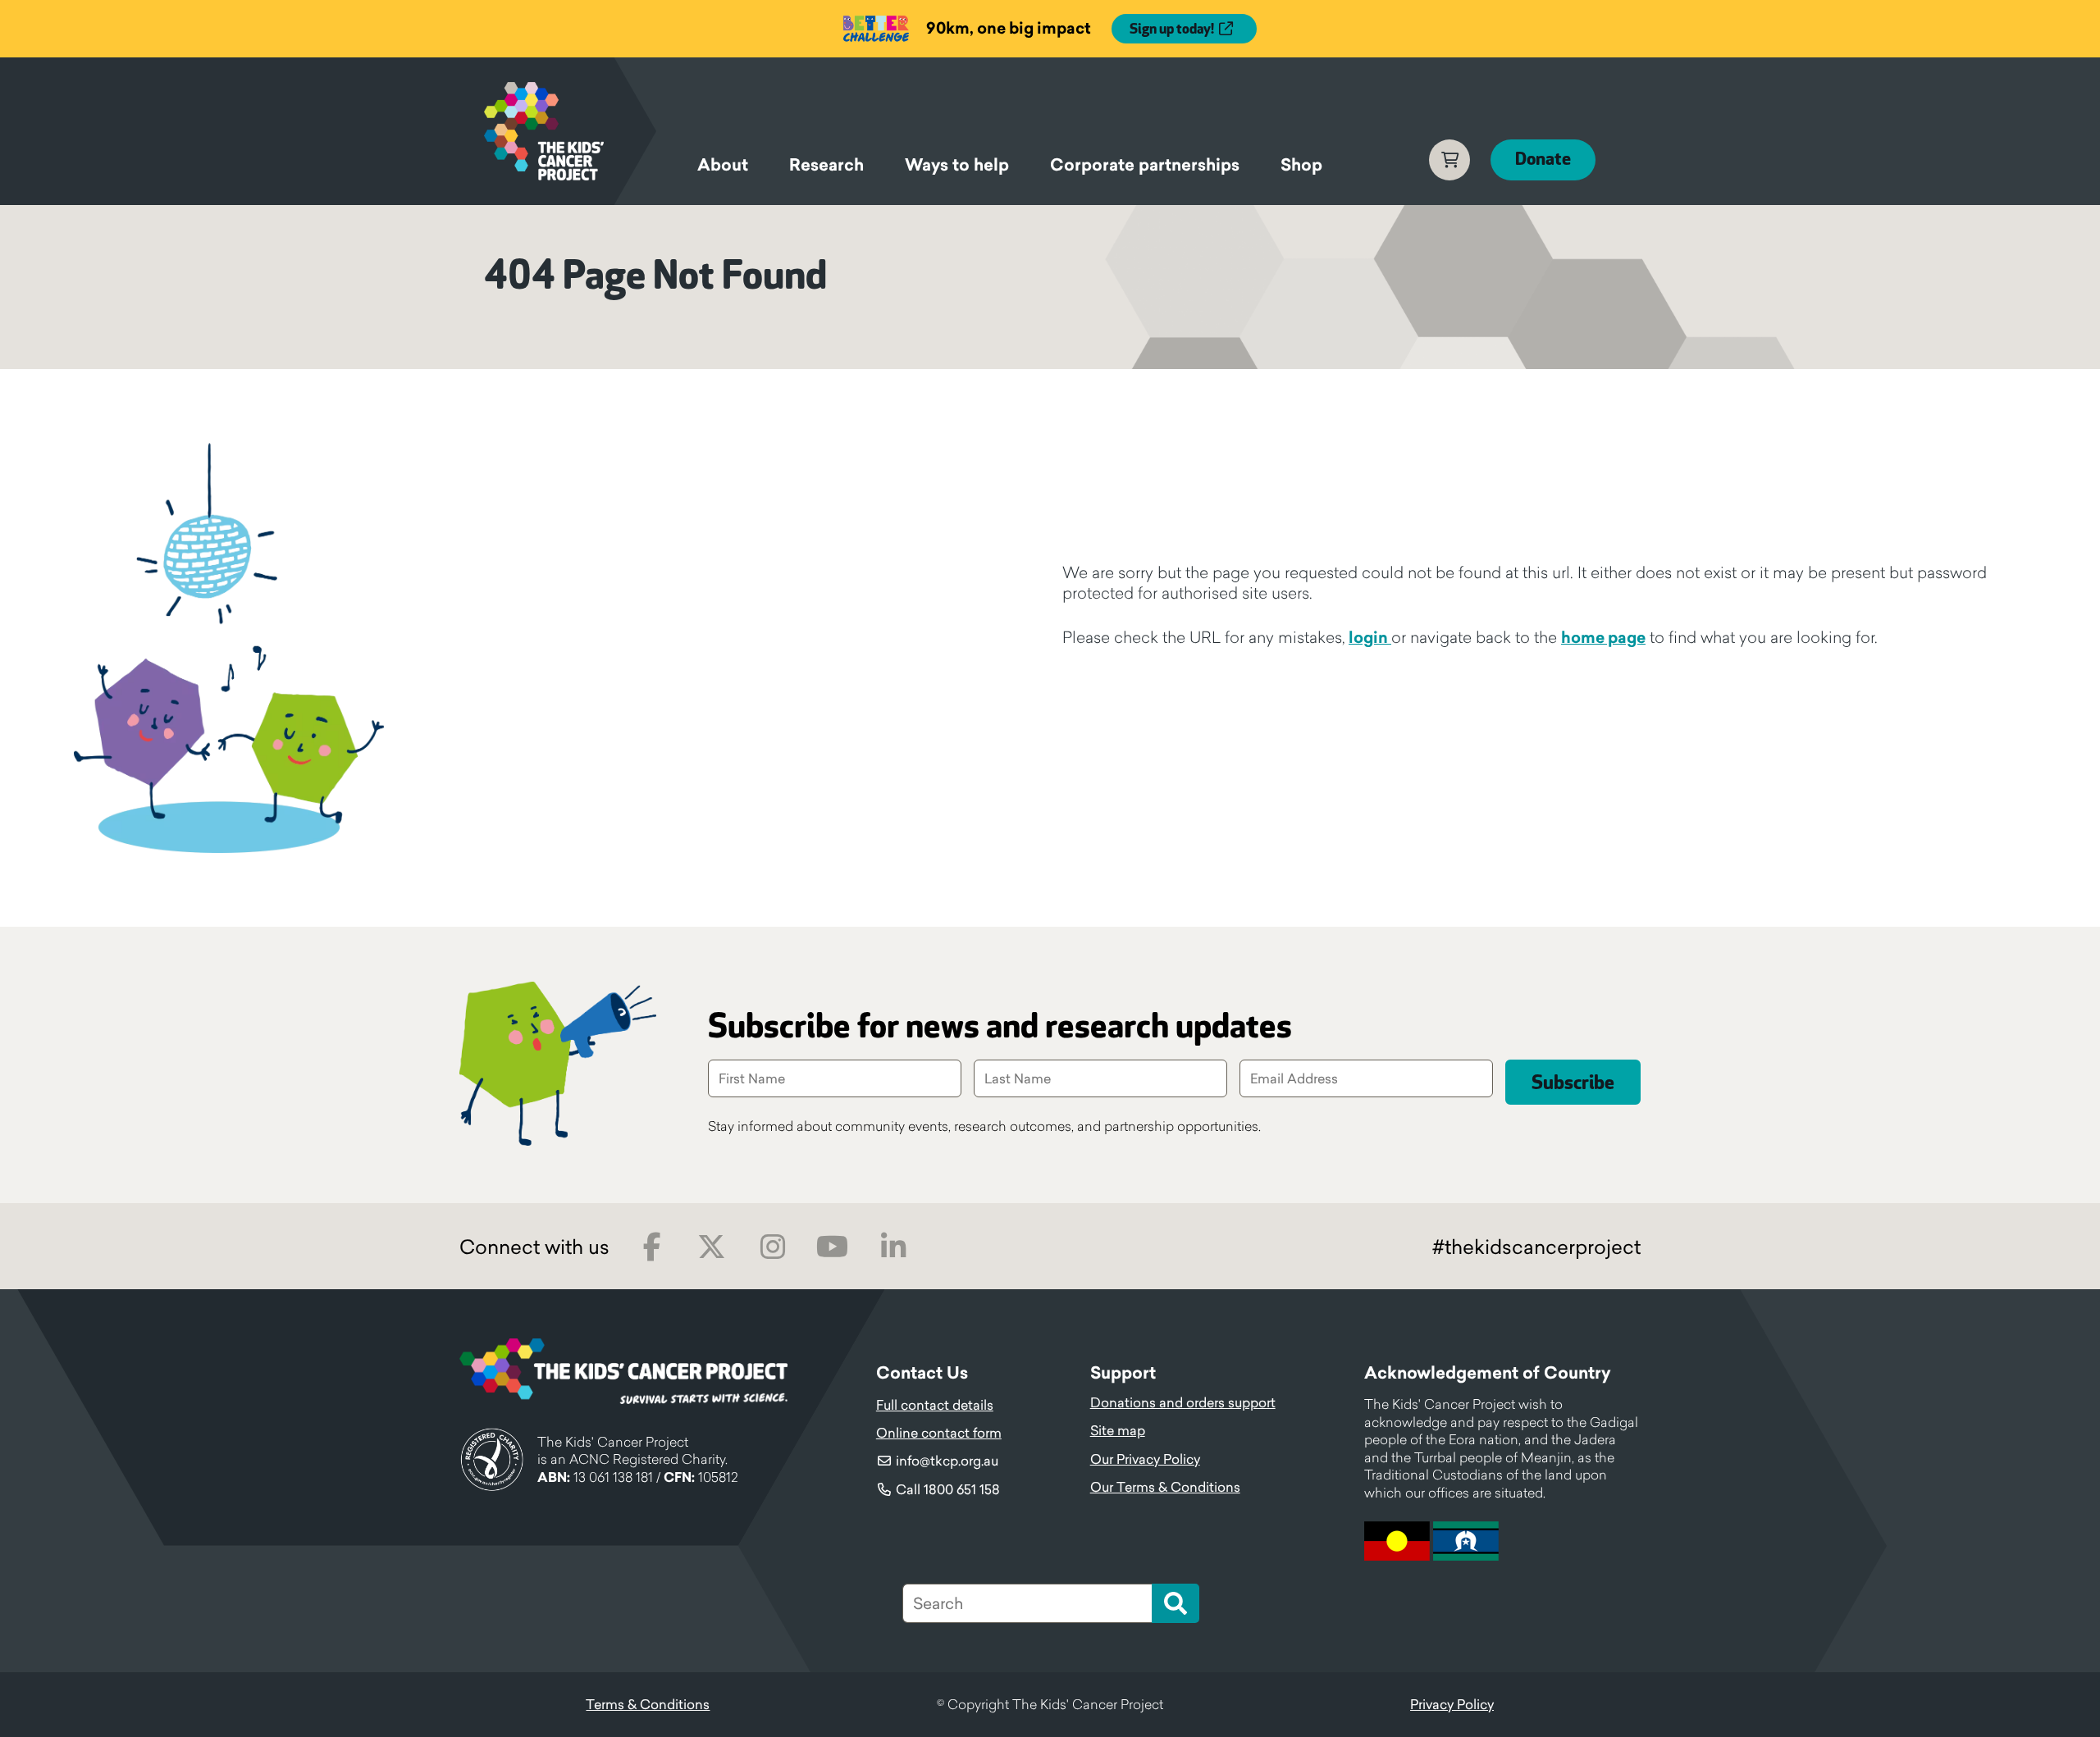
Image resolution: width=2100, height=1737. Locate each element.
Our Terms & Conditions (1165, 1487)
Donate (1543, 160)
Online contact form (939, 1433)
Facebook (652, 1247)
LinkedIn (893, 1247)
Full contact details (935, 1405)
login (1370, 637)
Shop (1301, 165)
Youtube (832, 1247)
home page (1603, 637)
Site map (1118, 1430)
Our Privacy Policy (1145, 1459)
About (723, 165)
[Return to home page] (570, 131)
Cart (1449, 160)
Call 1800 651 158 (948, 1489)
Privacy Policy (1452, 1704)
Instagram (772, 1247)
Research (826, 165)
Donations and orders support (1183, 1402)
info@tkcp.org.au (947, 1461)
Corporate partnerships (1145, 165)
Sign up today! (1172, 30)
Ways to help (957, 165)
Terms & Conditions (648, 1704)
